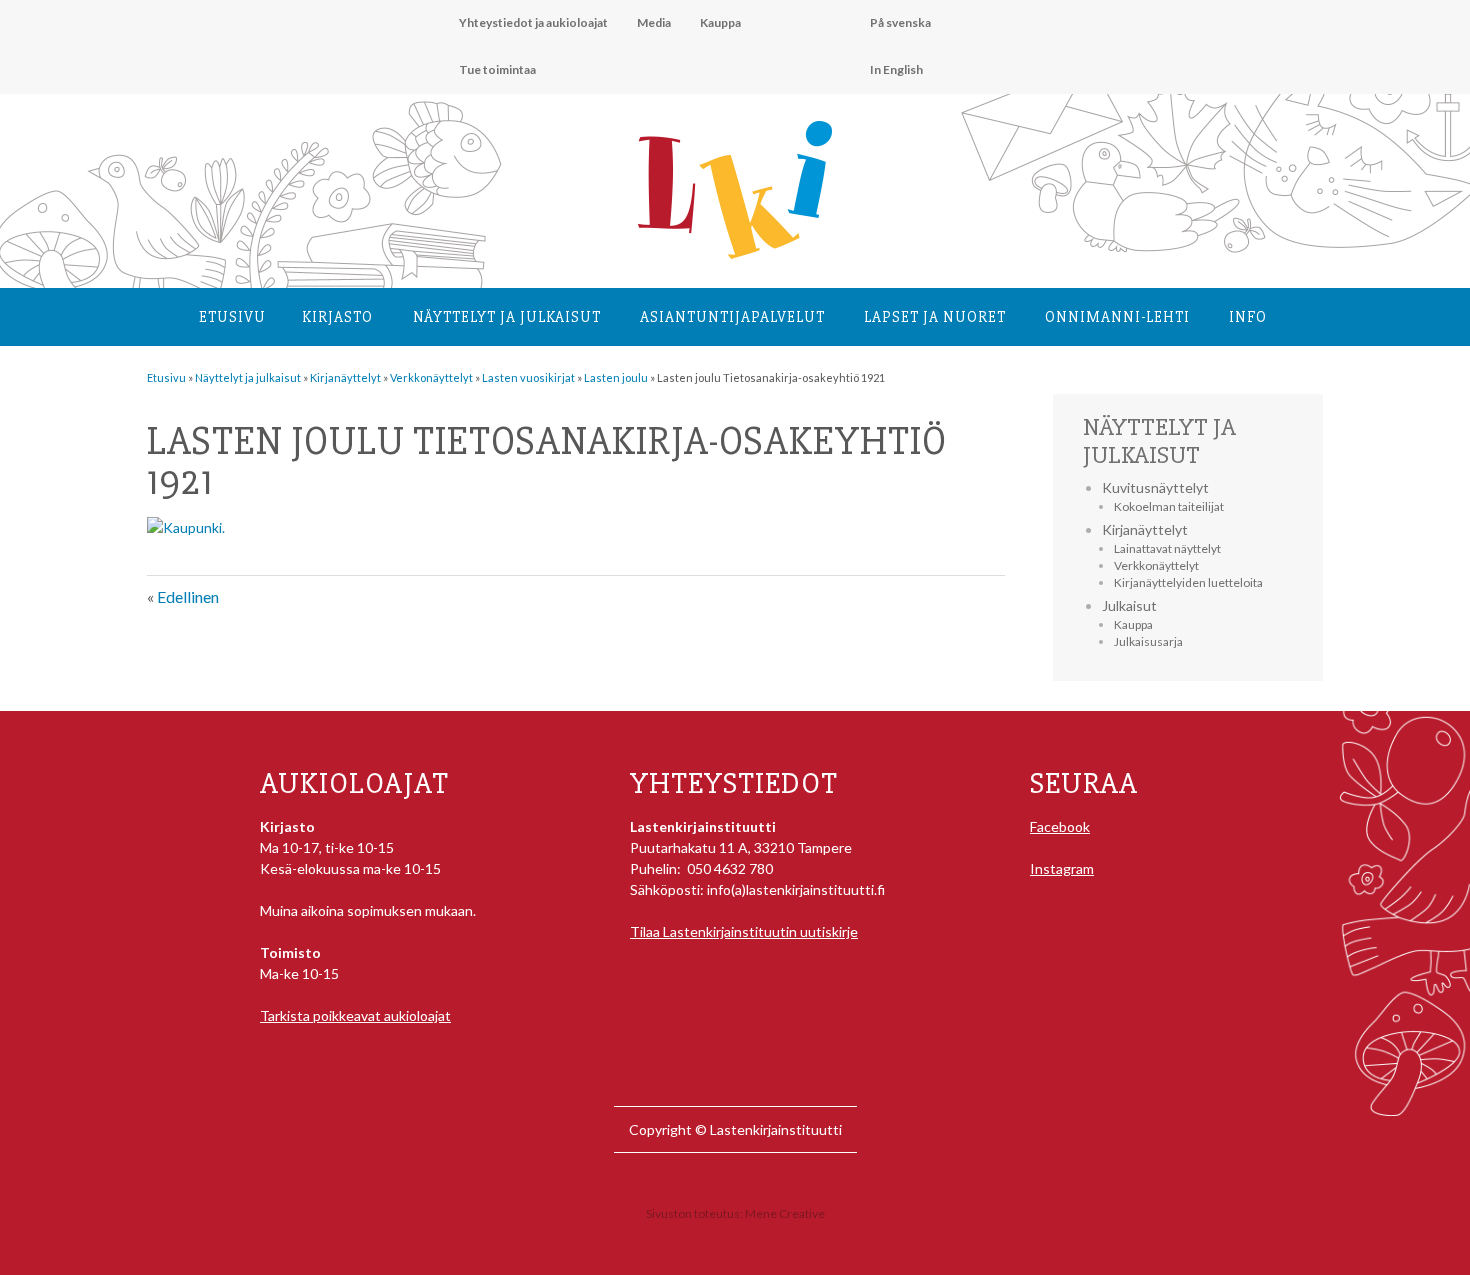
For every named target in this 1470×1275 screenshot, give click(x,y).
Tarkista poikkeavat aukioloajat (355, 1015)
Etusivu (232, 317)
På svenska (900, 22)
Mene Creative (785, 1213)
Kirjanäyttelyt (1145, 529)
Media (654, 22)
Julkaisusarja (1148, 641)
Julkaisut (1129, 605)
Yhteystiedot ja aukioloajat (533, 22)
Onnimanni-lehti (1117, 317)
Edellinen (188, 596)
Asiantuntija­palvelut (732, 317)
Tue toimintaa (497, 69)
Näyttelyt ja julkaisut (507, 317)
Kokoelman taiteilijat (1169, 506)
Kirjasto (337, 317)
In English (896, 69)
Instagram (1062, 868)
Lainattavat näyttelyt (1167, 548)
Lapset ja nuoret (935, 317)
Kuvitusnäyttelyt (1155, 487)
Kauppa (720, 22)
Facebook (1060, 826)
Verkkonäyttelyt (1156, 565)
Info (1248, 317)
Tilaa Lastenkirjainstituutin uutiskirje (744, 931)
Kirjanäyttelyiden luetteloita (1188, 582)
